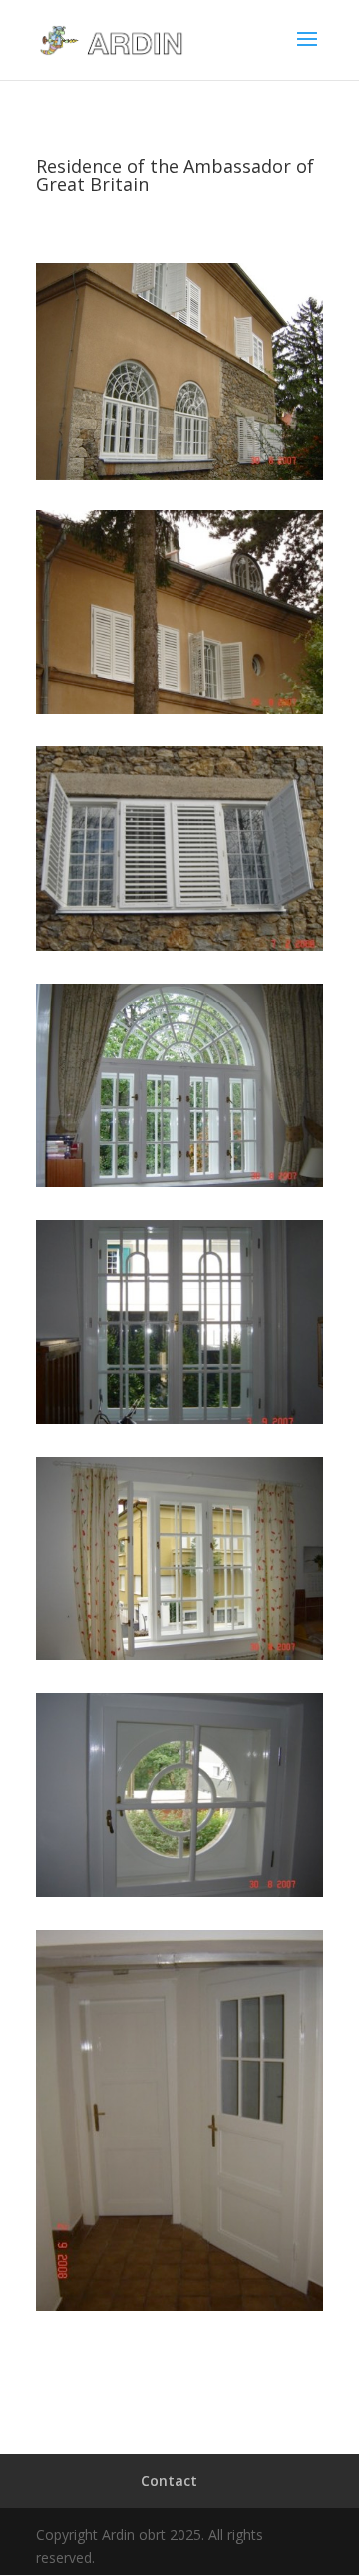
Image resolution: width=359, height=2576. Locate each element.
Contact (169, 2481)
